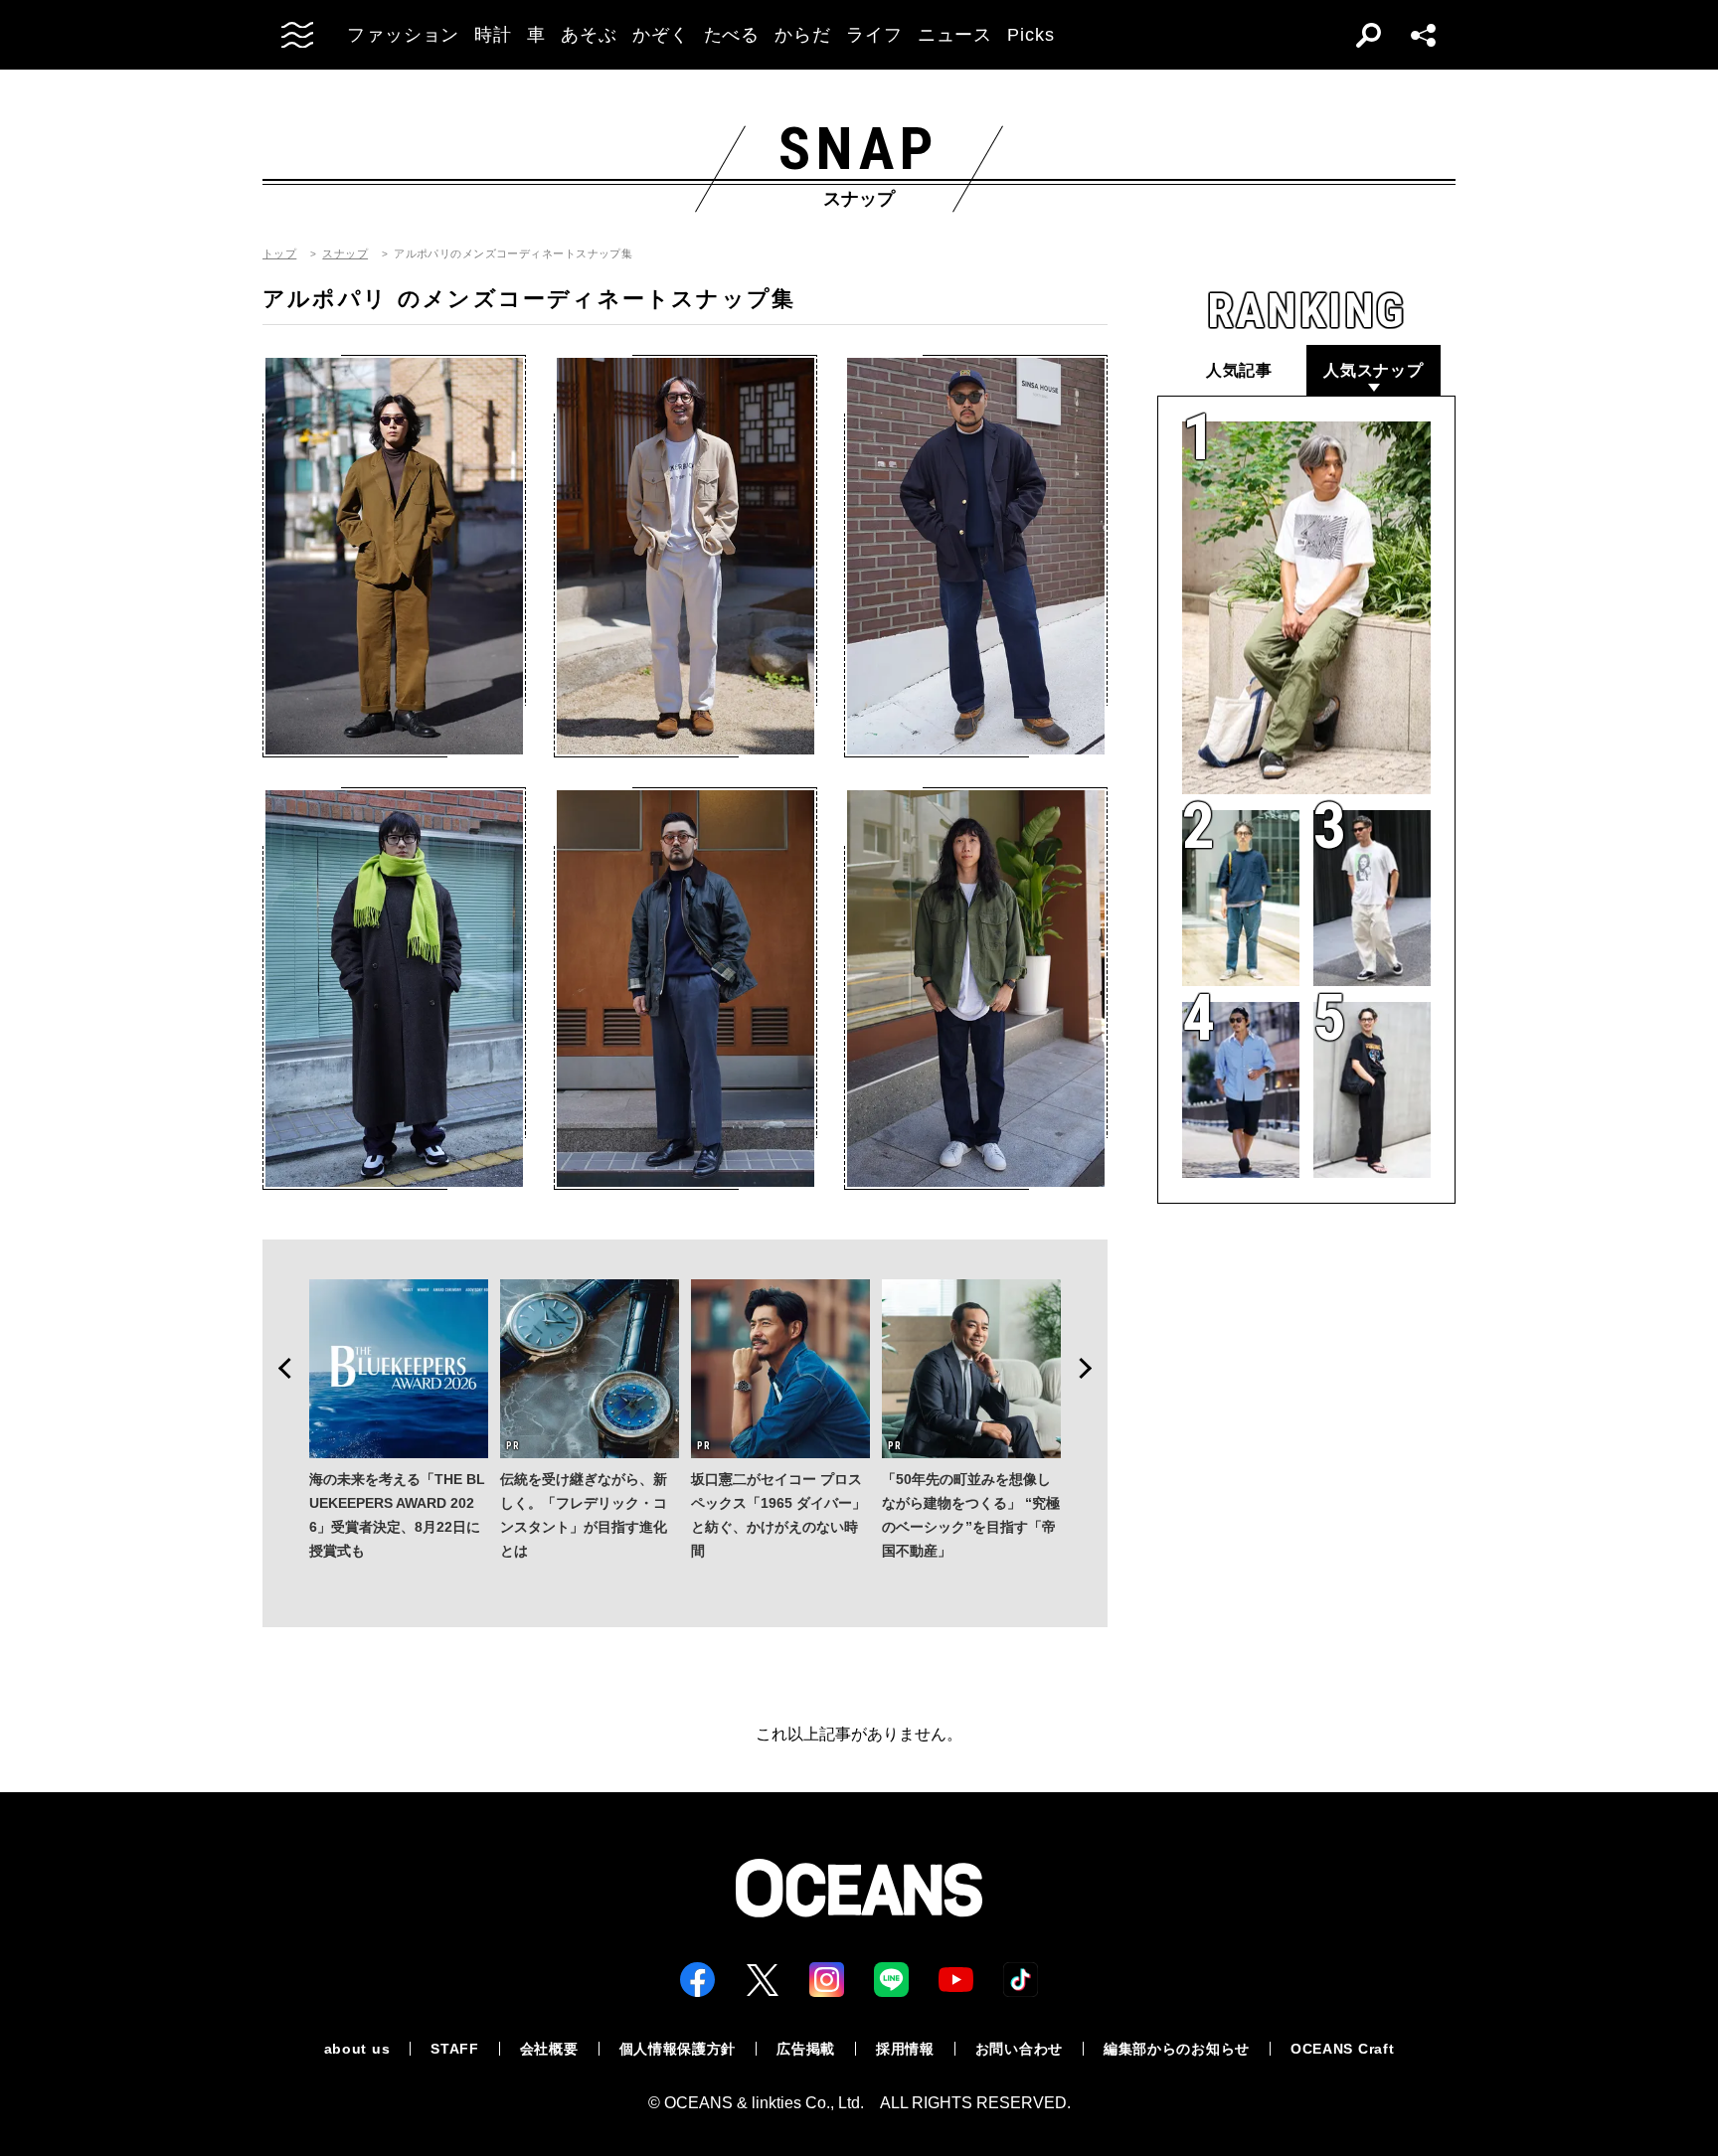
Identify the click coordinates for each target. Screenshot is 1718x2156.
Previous (278, 1369)
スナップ (345, 254)
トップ (279, 254)
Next (1092, 1369)
